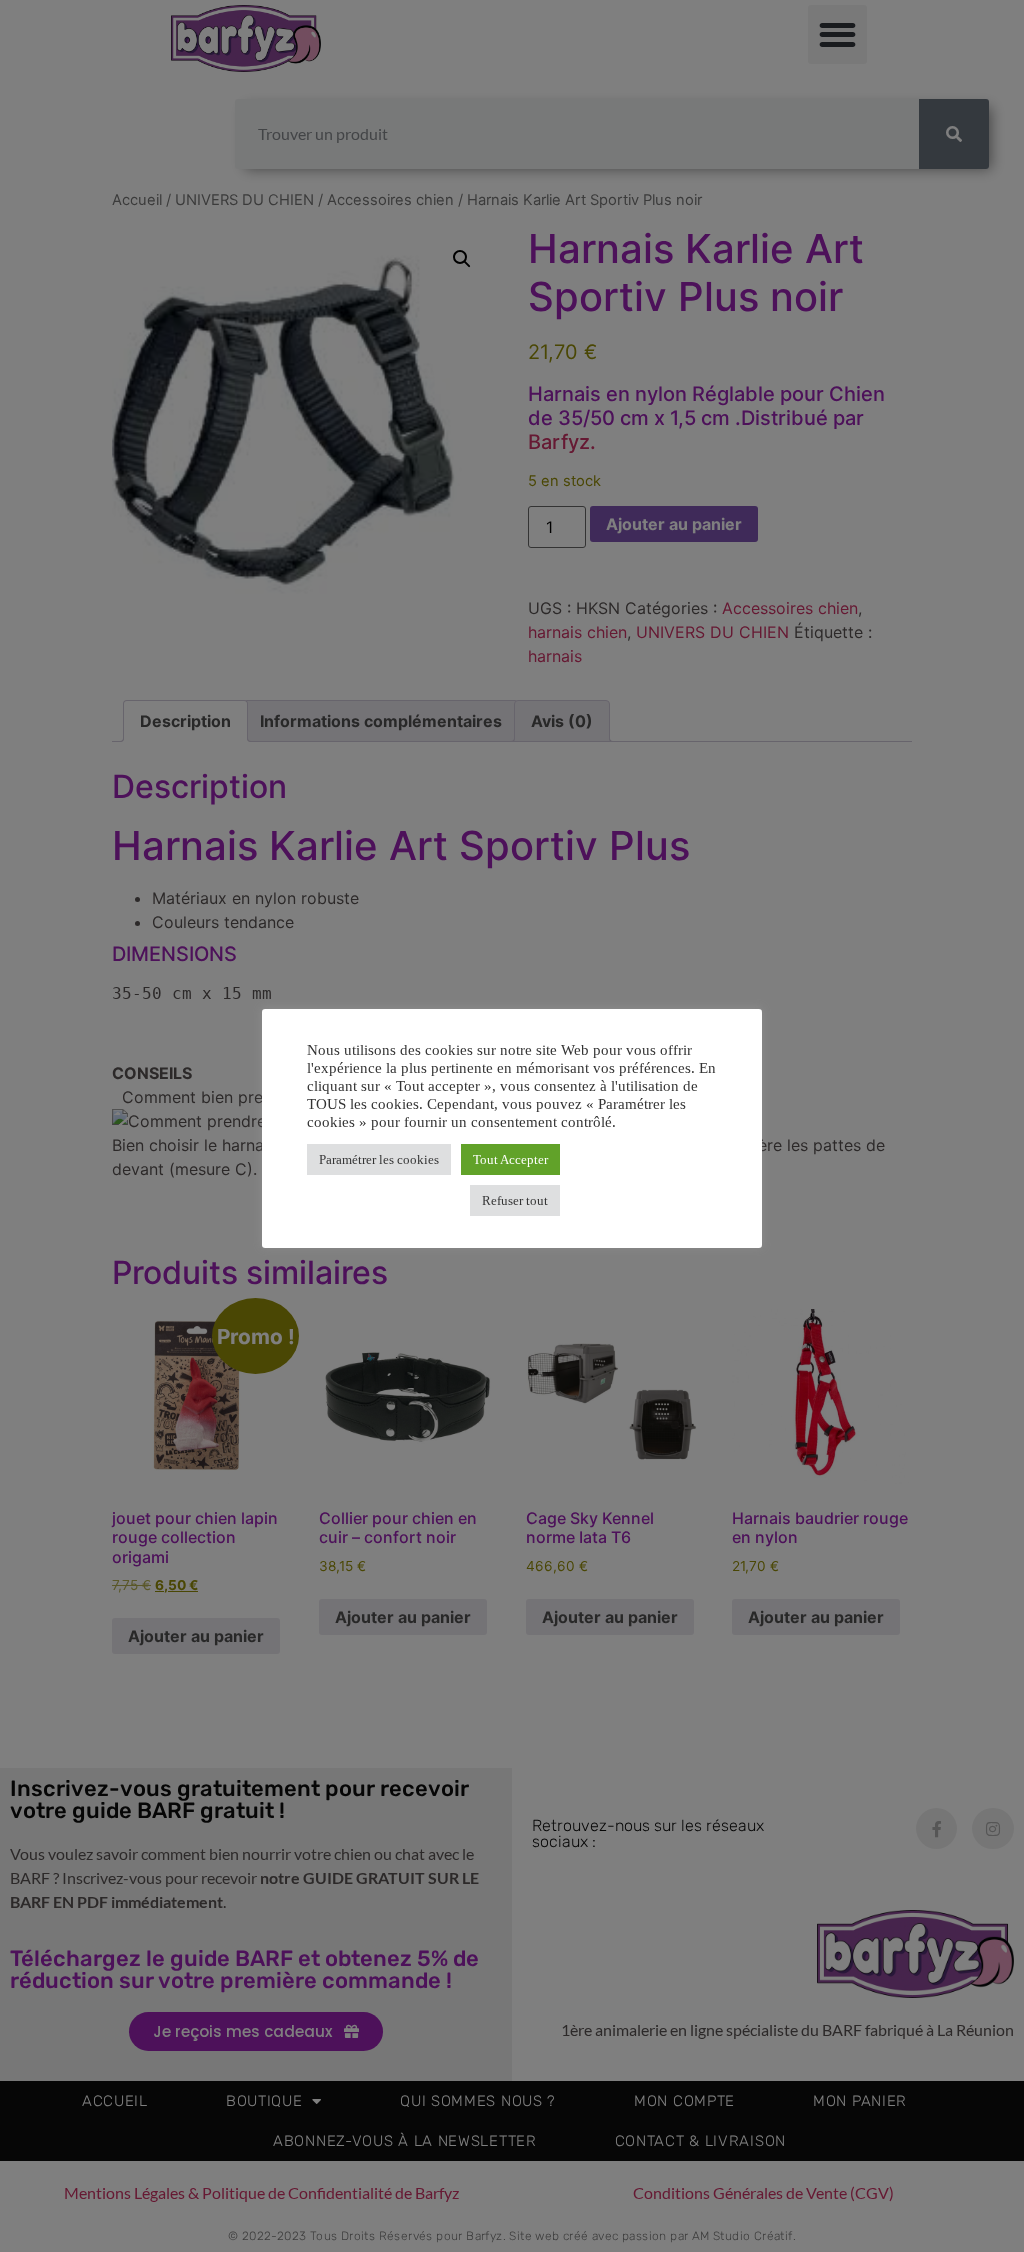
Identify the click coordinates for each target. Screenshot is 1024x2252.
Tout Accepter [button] (510, 1159)
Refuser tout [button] (515, 1200)
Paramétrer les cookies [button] (379, 1159)
